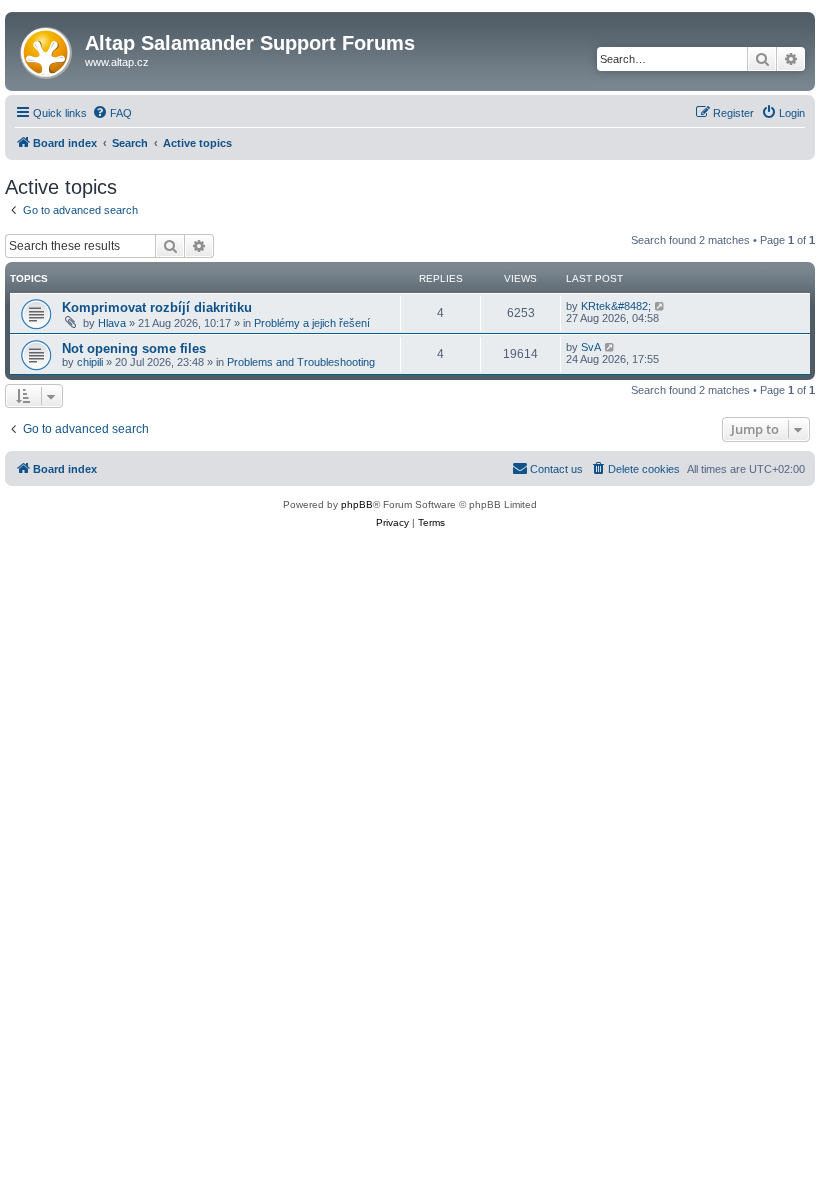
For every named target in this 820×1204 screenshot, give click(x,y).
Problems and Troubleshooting (301, 362)
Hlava (112, 323)
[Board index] (47, 49)
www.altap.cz (117, 62)
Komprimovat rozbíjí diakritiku (157, 307)
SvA (591, 347)
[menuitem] (112, 113)
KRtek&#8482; (616, 306)
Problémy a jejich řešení (312, 323)
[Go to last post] (660, 306)
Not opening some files (134, 348)
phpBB (357, 504)
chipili (90, 362)
